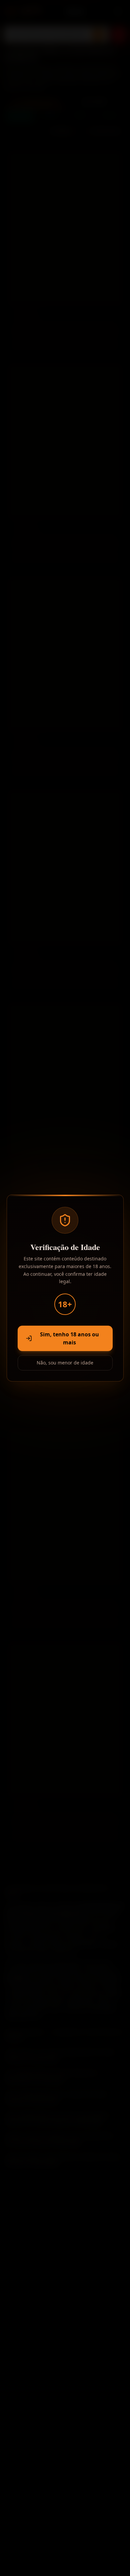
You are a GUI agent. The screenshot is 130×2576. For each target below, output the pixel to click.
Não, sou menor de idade (65, 1363)
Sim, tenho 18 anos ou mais (69, 1338)
